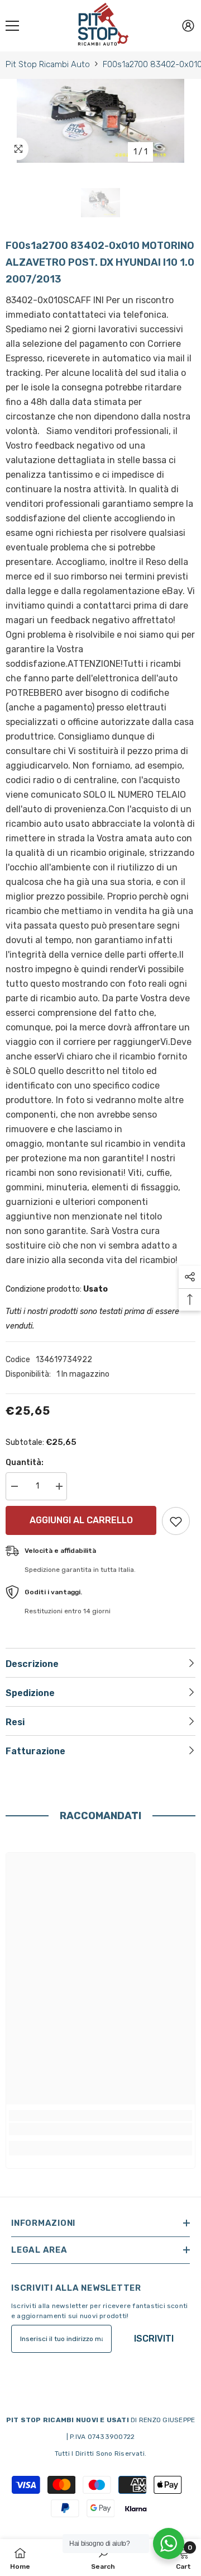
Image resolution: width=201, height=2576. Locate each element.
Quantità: (25, 1463)
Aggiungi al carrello (78, 1520)
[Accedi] (188, 26)
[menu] (12, 26)
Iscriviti (154, 2339)
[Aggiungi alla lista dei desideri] (176, 1521)
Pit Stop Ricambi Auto (48, 64)
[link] (100, 2129)
